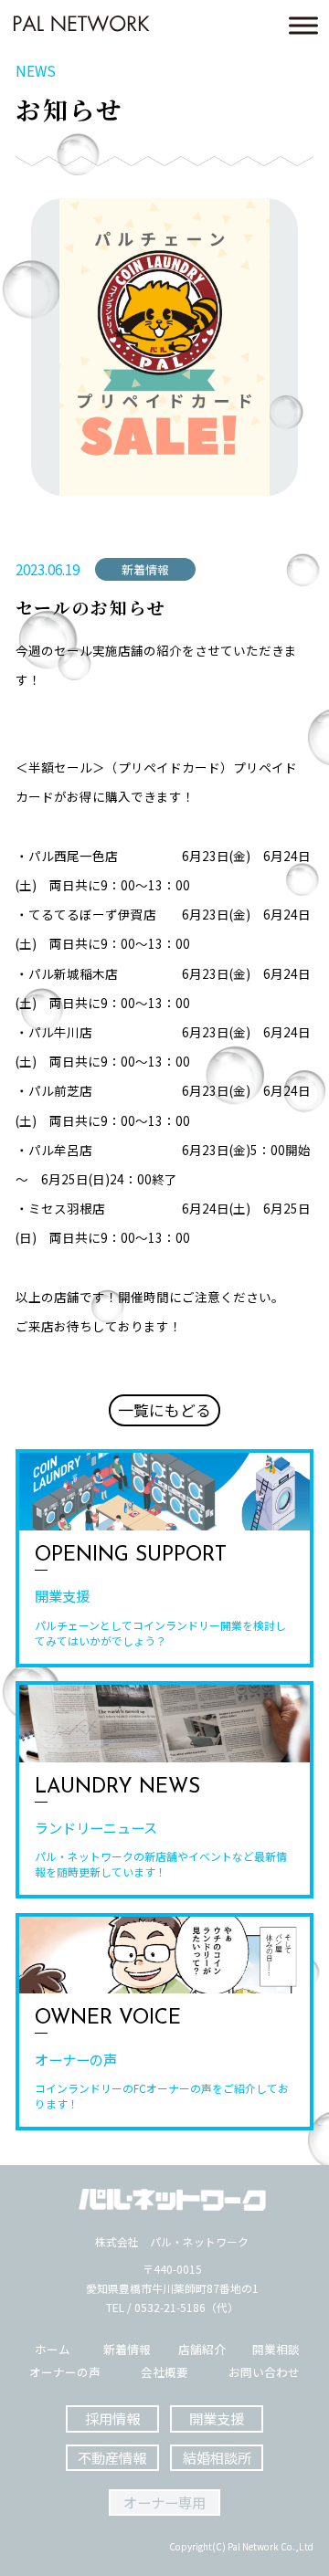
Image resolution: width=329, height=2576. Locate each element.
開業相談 (276, 2350)
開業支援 (217, 2418)
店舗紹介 (202, 2350)
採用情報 (112, 2418)
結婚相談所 (217, 2457)
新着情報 (127, 2350)
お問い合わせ (264, 2373)
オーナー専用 (164, 2502)
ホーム (53, 2350)
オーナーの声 (65, 2373)
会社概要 (164, 2373)
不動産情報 (112, 2457)
